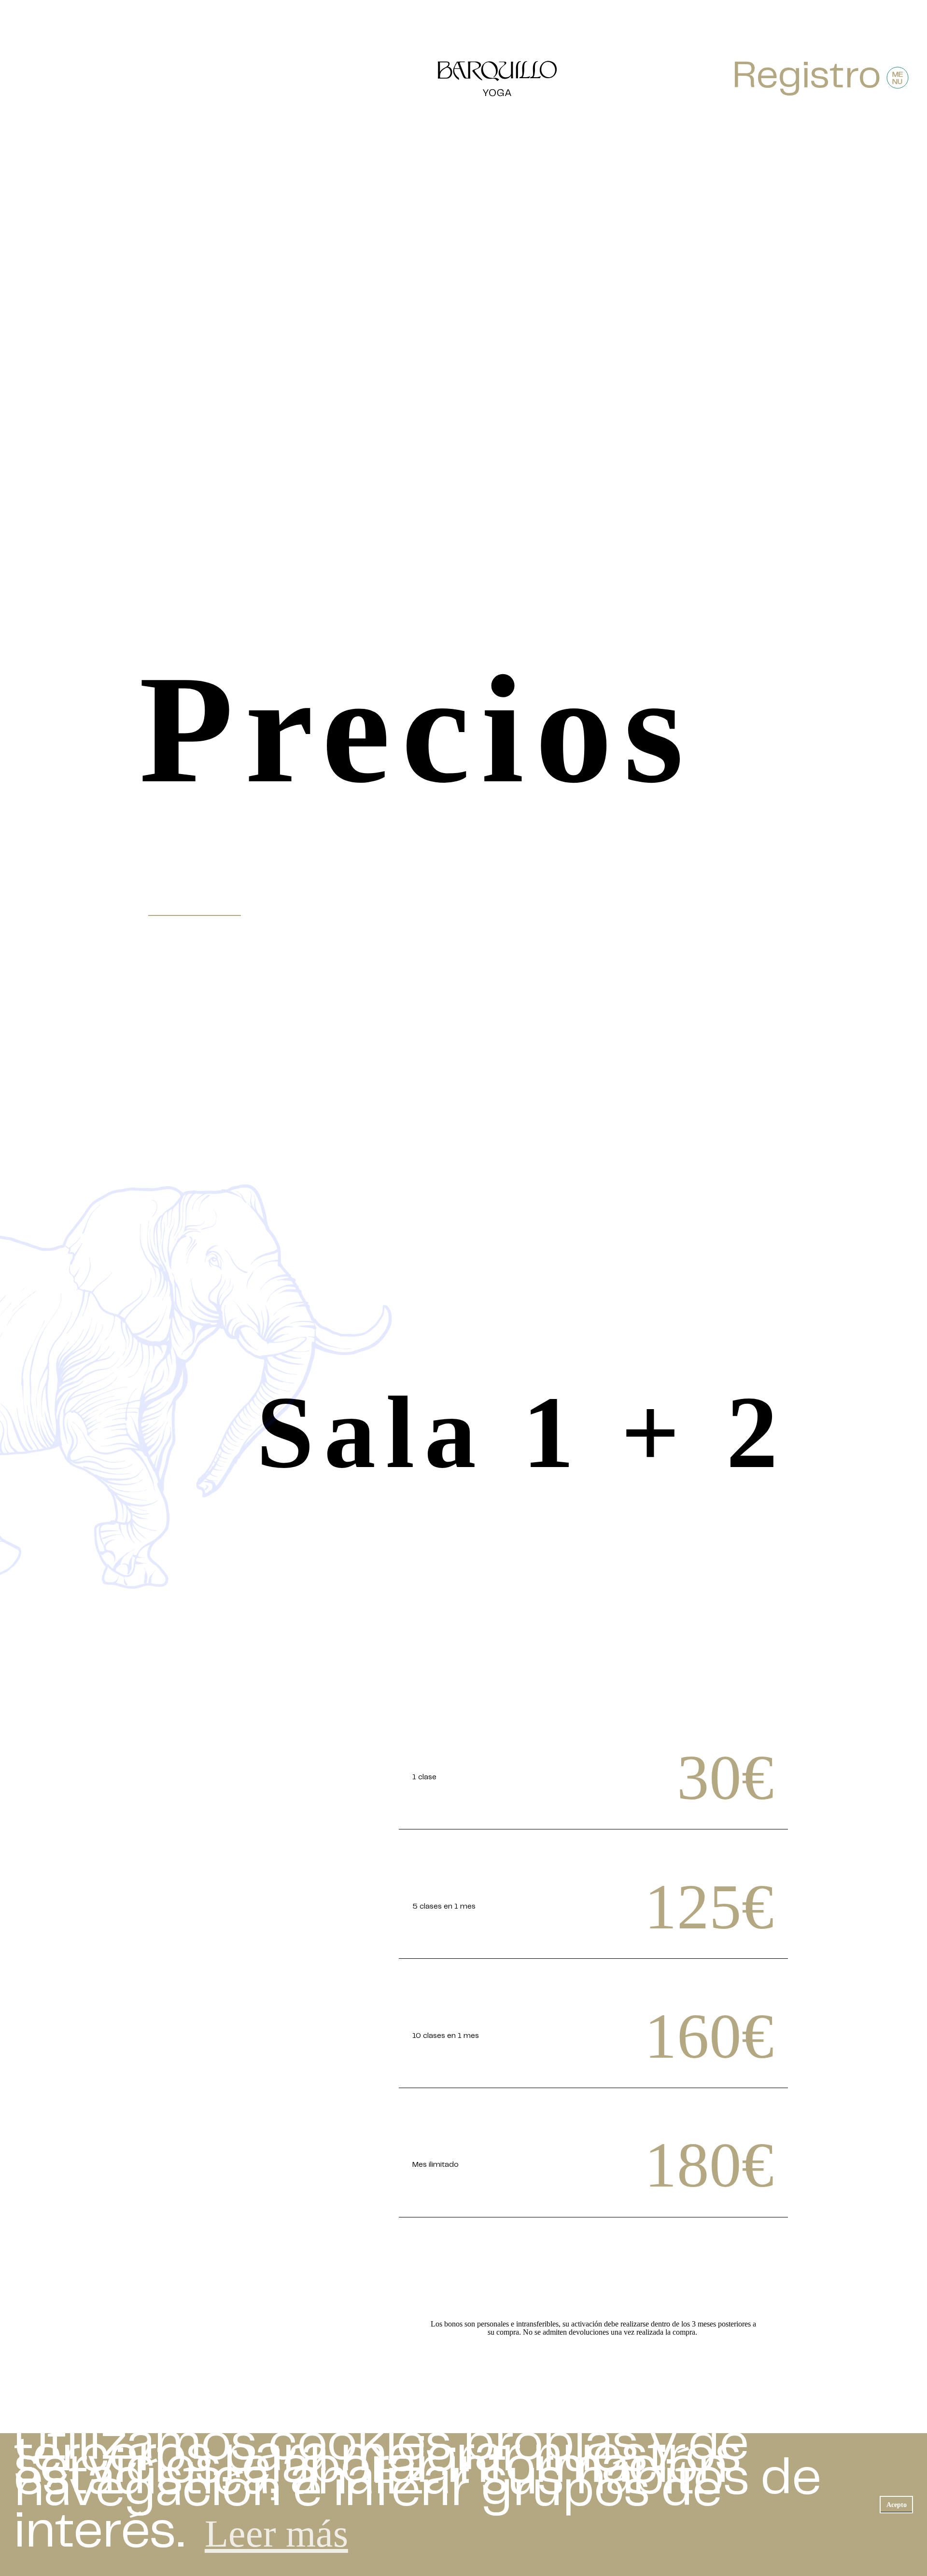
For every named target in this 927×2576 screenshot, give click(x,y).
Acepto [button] (897, 2505)
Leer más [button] (276, 2534)
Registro (807, 78)
